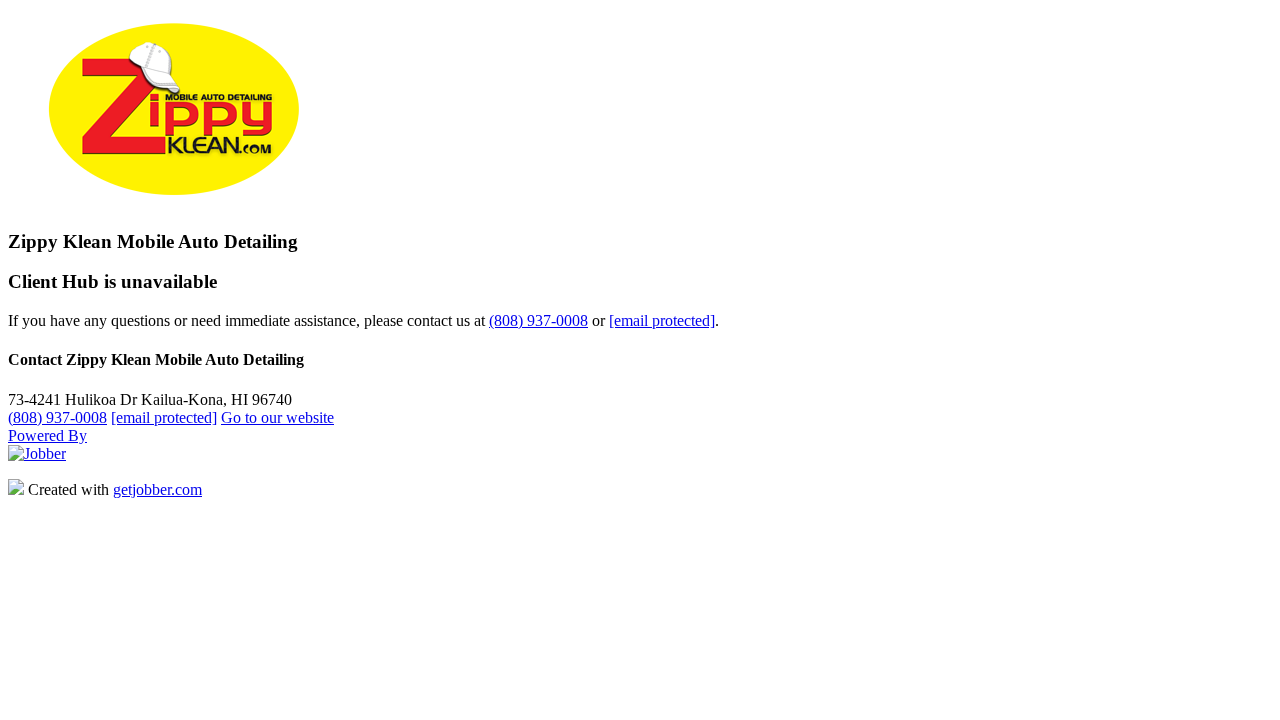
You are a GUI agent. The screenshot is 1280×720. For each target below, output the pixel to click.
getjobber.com (157, 489)
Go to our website (277, 417)
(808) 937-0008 (538, 320)
